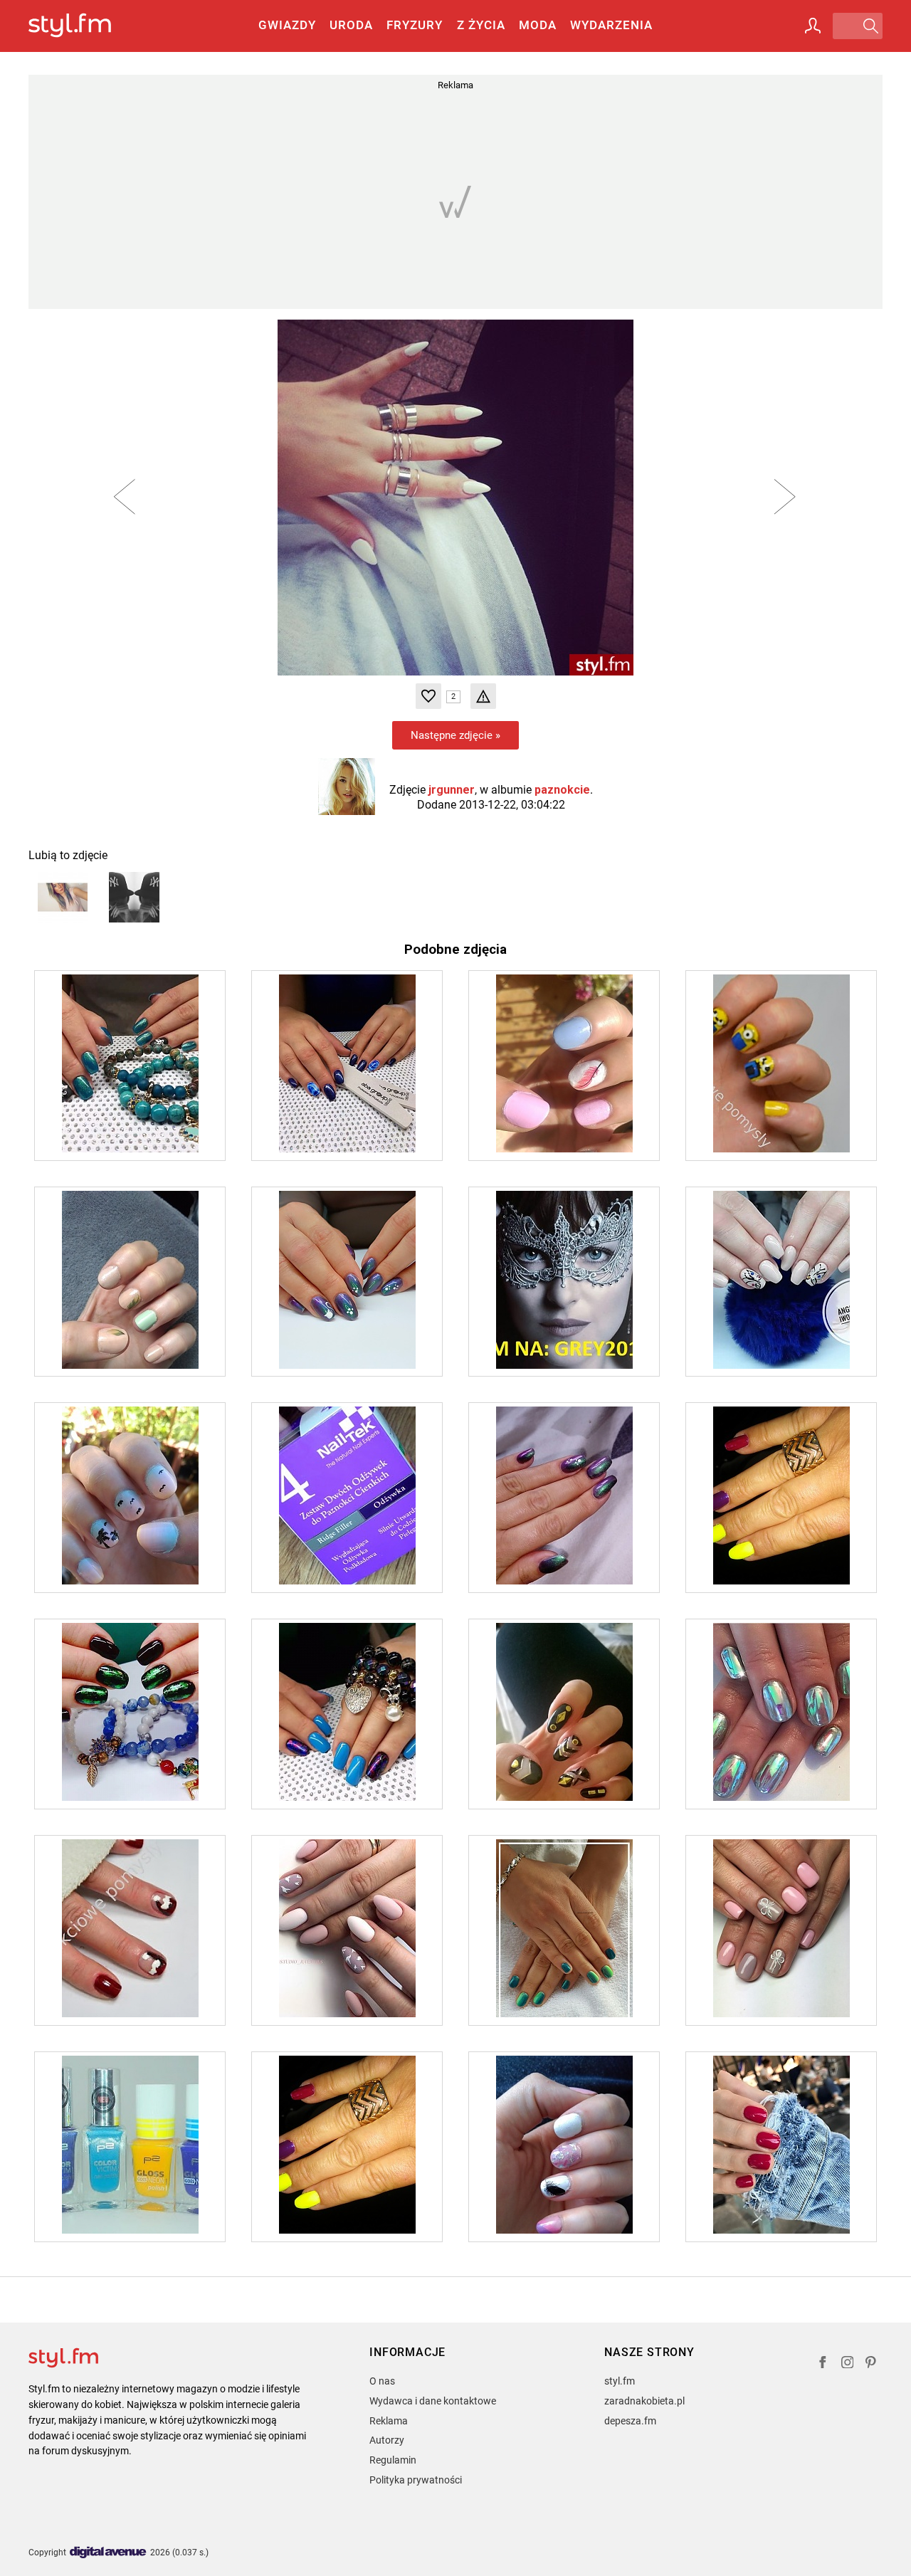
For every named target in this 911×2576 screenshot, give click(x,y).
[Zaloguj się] (813, 26)
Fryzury (415, 25)
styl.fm (620, 2381)
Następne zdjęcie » (455, 735)
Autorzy (387, 2440)
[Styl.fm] (85, 26)
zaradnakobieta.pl (644, 2401)
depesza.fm (630, 2421)
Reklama (389, 2421)
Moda (538, 25)
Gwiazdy (287, 25)
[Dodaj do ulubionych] (428, 696)
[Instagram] (848, 2364)
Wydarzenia (611, 25)
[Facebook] (823, 2364)
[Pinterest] (872, 2364)
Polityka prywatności (416, 2480)
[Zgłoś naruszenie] (483, 696)
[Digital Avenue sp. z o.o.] (108, 2553)
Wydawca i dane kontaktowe (433, 2401)
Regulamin (393, 2460)
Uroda (351, 25)
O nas (382, 2381)
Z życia (481, 25)
